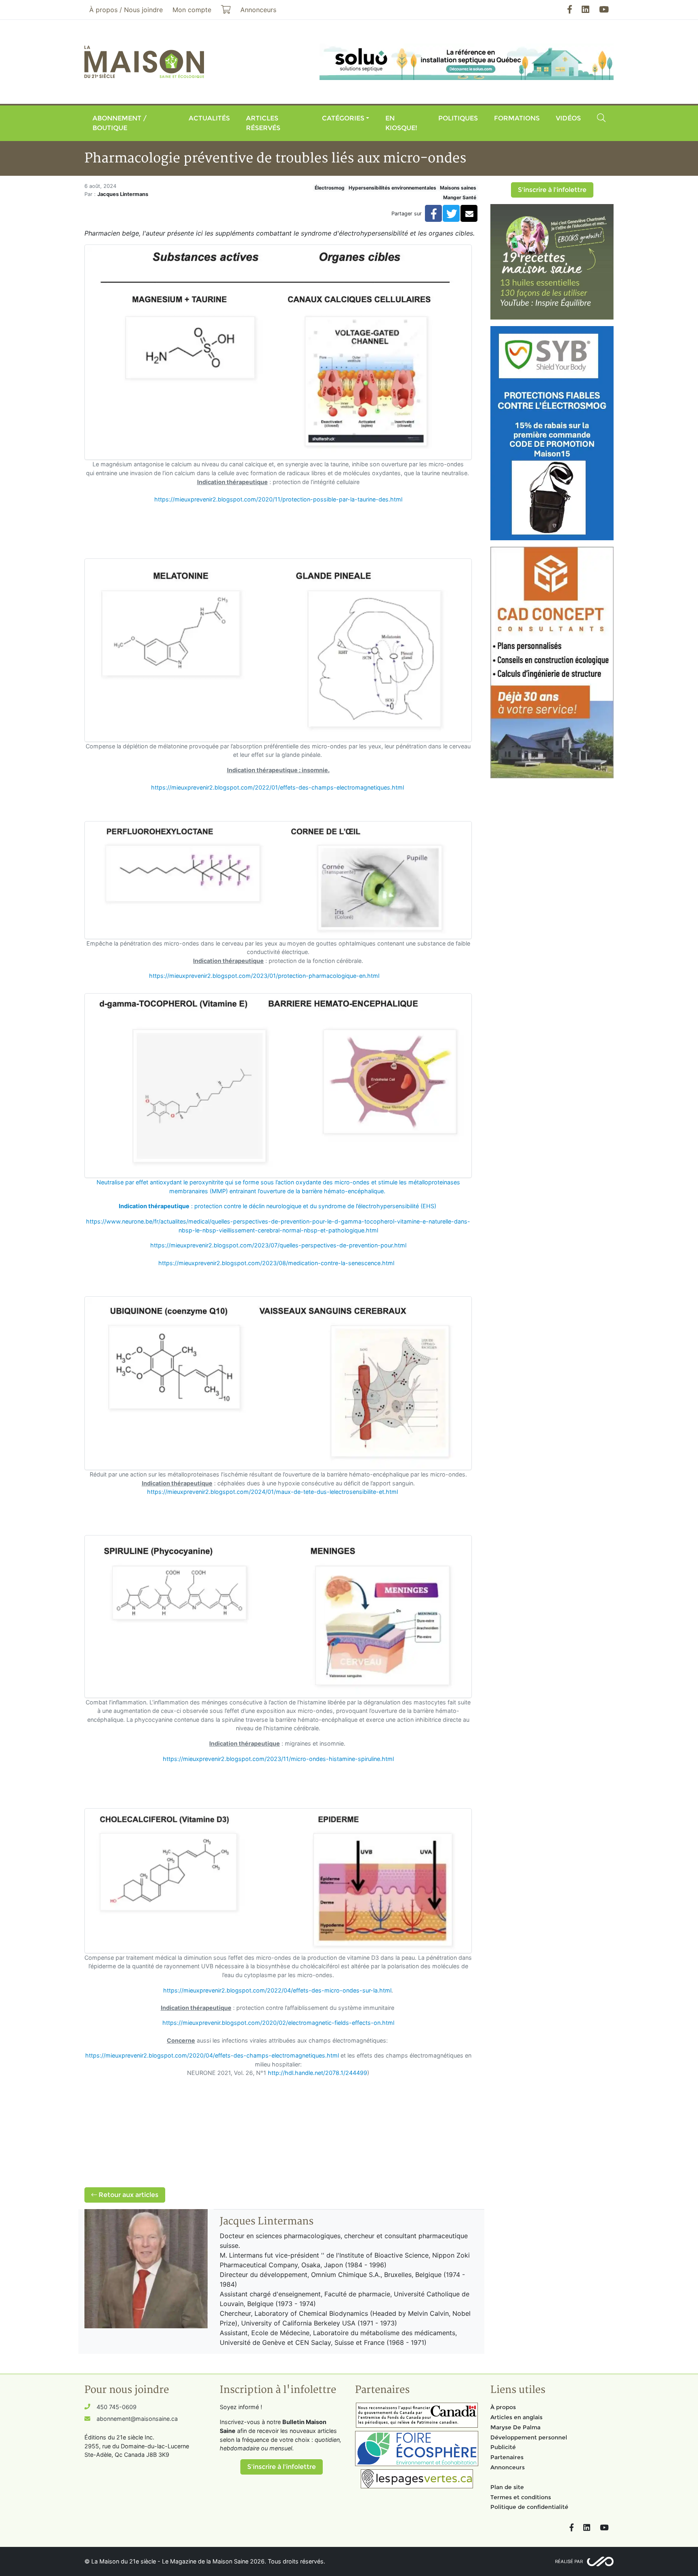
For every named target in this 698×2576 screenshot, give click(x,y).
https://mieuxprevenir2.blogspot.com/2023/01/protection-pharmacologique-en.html (264, 976)
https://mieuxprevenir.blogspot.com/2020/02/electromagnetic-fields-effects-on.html (278, 2023)
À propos (503, 2407)
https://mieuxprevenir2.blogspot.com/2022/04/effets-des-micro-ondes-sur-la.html (277, 1990)
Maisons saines (458, 188)
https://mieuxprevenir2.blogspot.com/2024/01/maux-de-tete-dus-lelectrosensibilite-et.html (272, 1492)
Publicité (503, 2447)
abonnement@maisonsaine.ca (137, 2419)
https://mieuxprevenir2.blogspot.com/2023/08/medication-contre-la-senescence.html (276, 1263)
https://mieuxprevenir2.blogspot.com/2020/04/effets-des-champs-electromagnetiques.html (212, 2055)
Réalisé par (569, 2561)
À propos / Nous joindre (126, 10)
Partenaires (507, 2457)
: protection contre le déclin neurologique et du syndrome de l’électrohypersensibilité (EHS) (278, 1206)
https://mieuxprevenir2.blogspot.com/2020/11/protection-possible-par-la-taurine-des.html (278, 499)
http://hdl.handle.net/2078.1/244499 (317, 2073)
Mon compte (192, 10)
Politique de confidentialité (529, 2507)
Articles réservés (263, 123)
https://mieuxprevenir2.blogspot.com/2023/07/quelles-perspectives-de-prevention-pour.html (278, 1245)
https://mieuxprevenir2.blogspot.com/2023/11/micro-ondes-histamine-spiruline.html (278, 1759)
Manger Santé (460, 197)
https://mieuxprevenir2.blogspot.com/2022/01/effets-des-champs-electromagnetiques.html (278, 787)
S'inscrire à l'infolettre (552, 190)
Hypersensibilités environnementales (392, 188)
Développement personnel (529, 2437)
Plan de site (507, 2487)
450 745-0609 (117, 2407)
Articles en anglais (516, 2417)
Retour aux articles (128, 2195)
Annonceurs (508, 2467)
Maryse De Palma (515, 2427)
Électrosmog (330, 188)
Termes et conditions (521, 2497)
